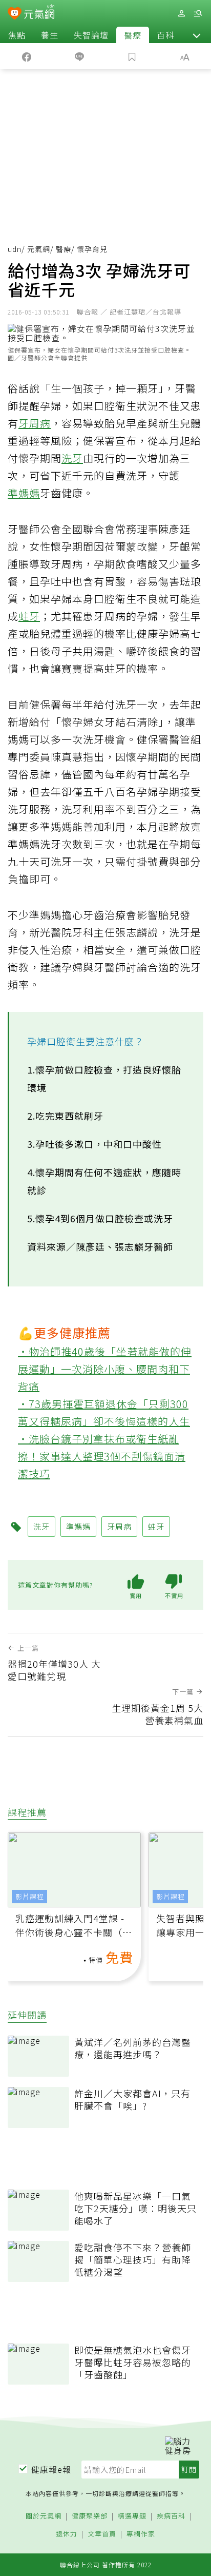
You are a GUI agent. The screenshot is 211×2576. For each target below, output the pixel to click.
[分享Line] (79, 56)
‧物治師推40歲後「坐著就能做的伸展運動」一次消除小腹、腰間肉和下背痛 (105, 1369)
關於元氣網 (44, 2516)
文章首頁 (102, 2534)
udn (15, 249)
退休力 (67, 2534)
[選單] (198, 14)
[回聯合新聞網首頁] (15, 14)
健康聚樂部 (90, 2516)
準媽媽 (24, 493)
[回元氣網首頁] (39, 13)
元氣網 (39, 249)
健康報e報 (51, 2469)
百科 (165, 35)
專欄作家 (141, 2534)
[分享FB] (26, 56)
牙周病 (35, 423)
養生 (50, 35)
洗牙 (72, 458)
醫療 (133, 35)
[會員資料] (181, 14)
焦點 (17, 35)
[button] (197, 35)
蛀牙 (29, 616)
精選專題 (132, 2516)
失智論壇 (91, 35)
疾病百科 (171, 2516)
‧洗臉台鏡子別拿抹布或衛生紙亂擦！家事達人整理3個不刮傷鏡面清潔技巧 (102, 1456)
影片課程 (30, 1896)
